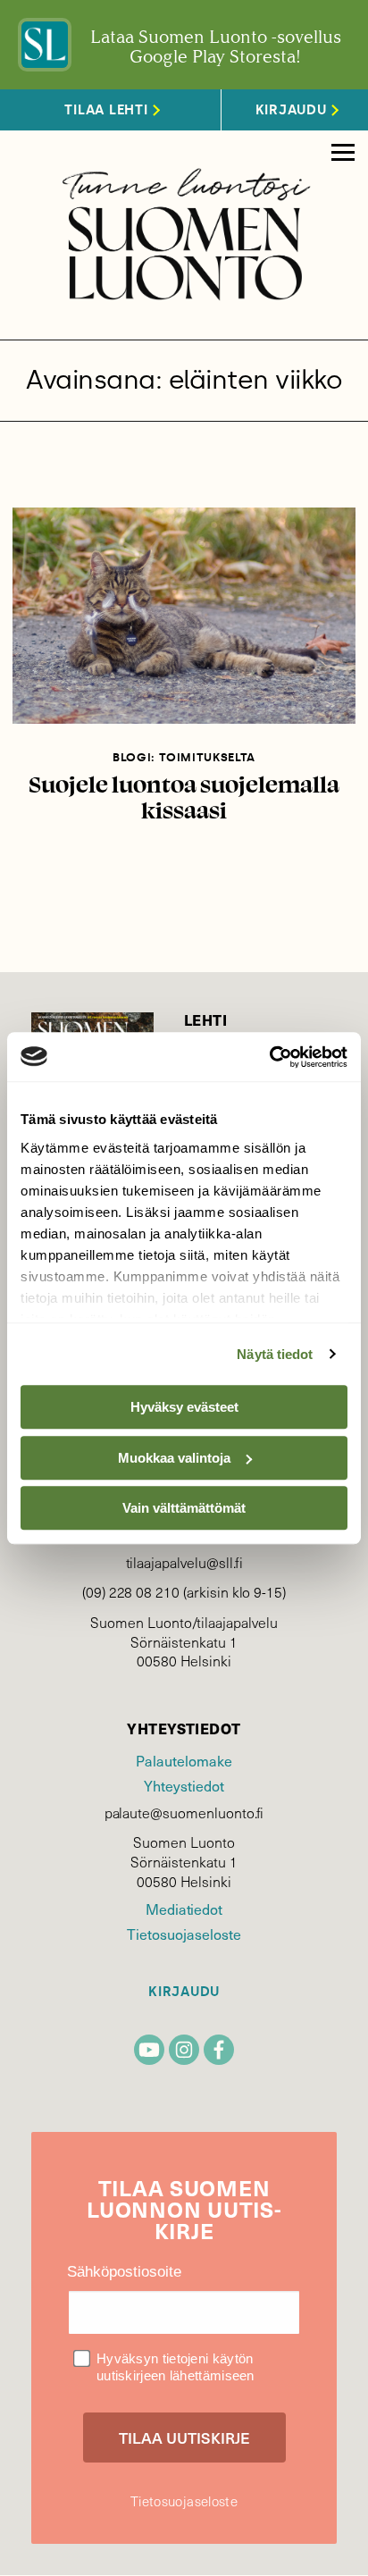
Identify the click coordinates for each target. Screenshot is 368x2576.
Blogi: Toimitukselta (184, 757)
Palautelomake (184, 1760)
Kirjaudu (184, 1992)
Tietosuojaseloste (184, 1934)
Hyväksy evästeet (184, 1407)
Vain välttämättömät (184, 1508)
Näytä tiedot (275, 1354)
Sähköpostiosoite (124, 2272)
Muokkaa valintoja (174, 1458)
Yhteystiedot (184, 1785)
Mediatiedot (184, 1909)
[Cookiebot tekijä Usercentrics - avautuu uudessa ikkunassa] (269, 1057)
